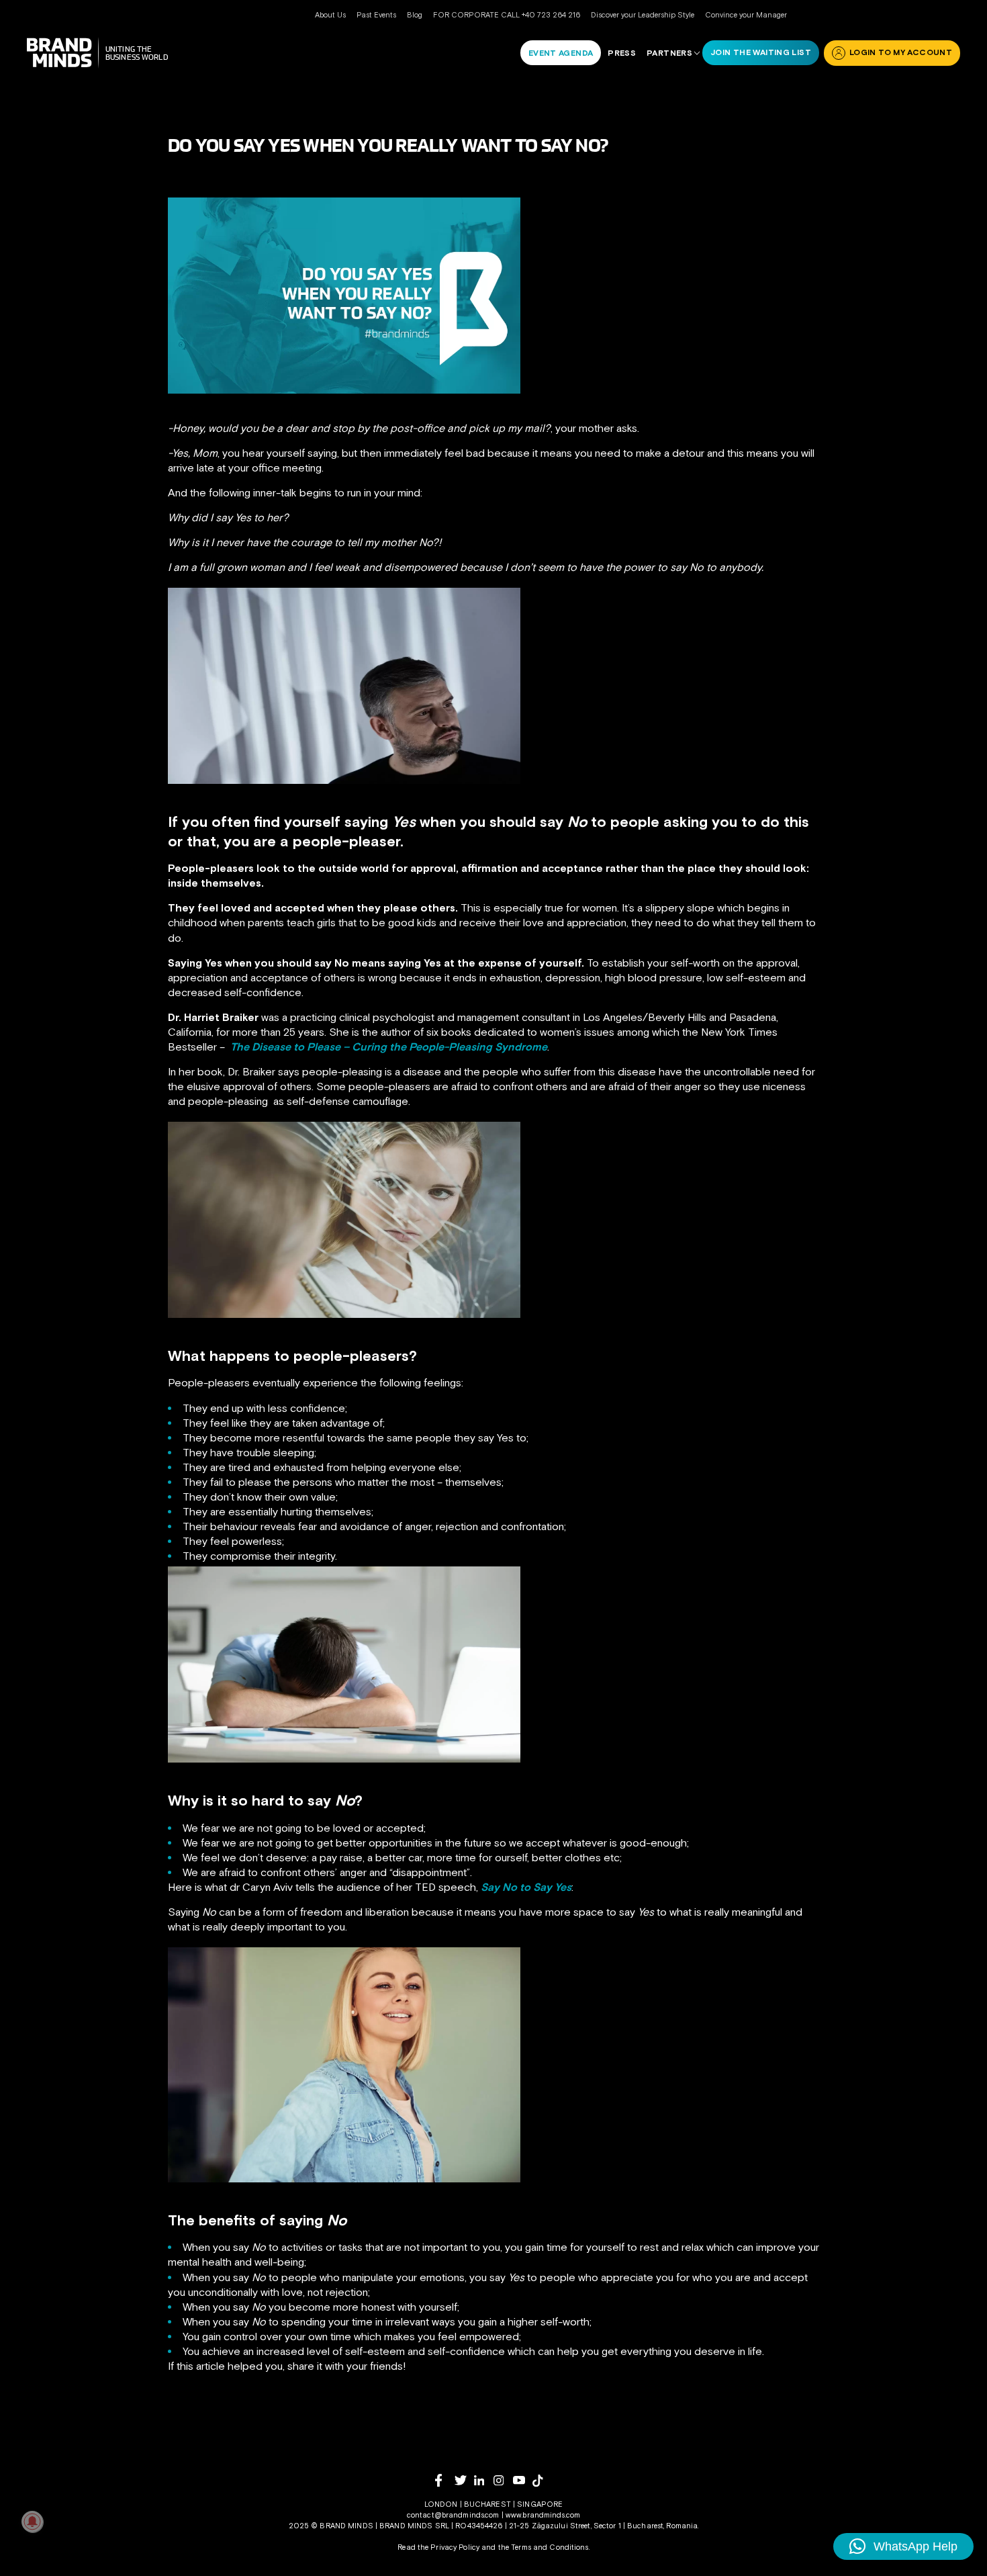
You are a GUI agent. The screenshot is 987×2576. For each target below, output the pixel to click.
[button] (903, 2546)
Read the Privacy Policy (438, 2547)
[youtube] (523, 2480)
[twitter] (464, 2480)
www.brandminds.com (543, 2515)
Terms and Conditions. (550, 2547)
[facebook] (445, 2480)
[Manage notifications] (32, 2522)
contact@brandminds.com (454, 2515)
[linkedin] (484, 2480)
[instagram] (503, 2480)
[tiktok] (542, 2481)
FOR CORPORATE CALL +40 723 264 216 (507, 15)
